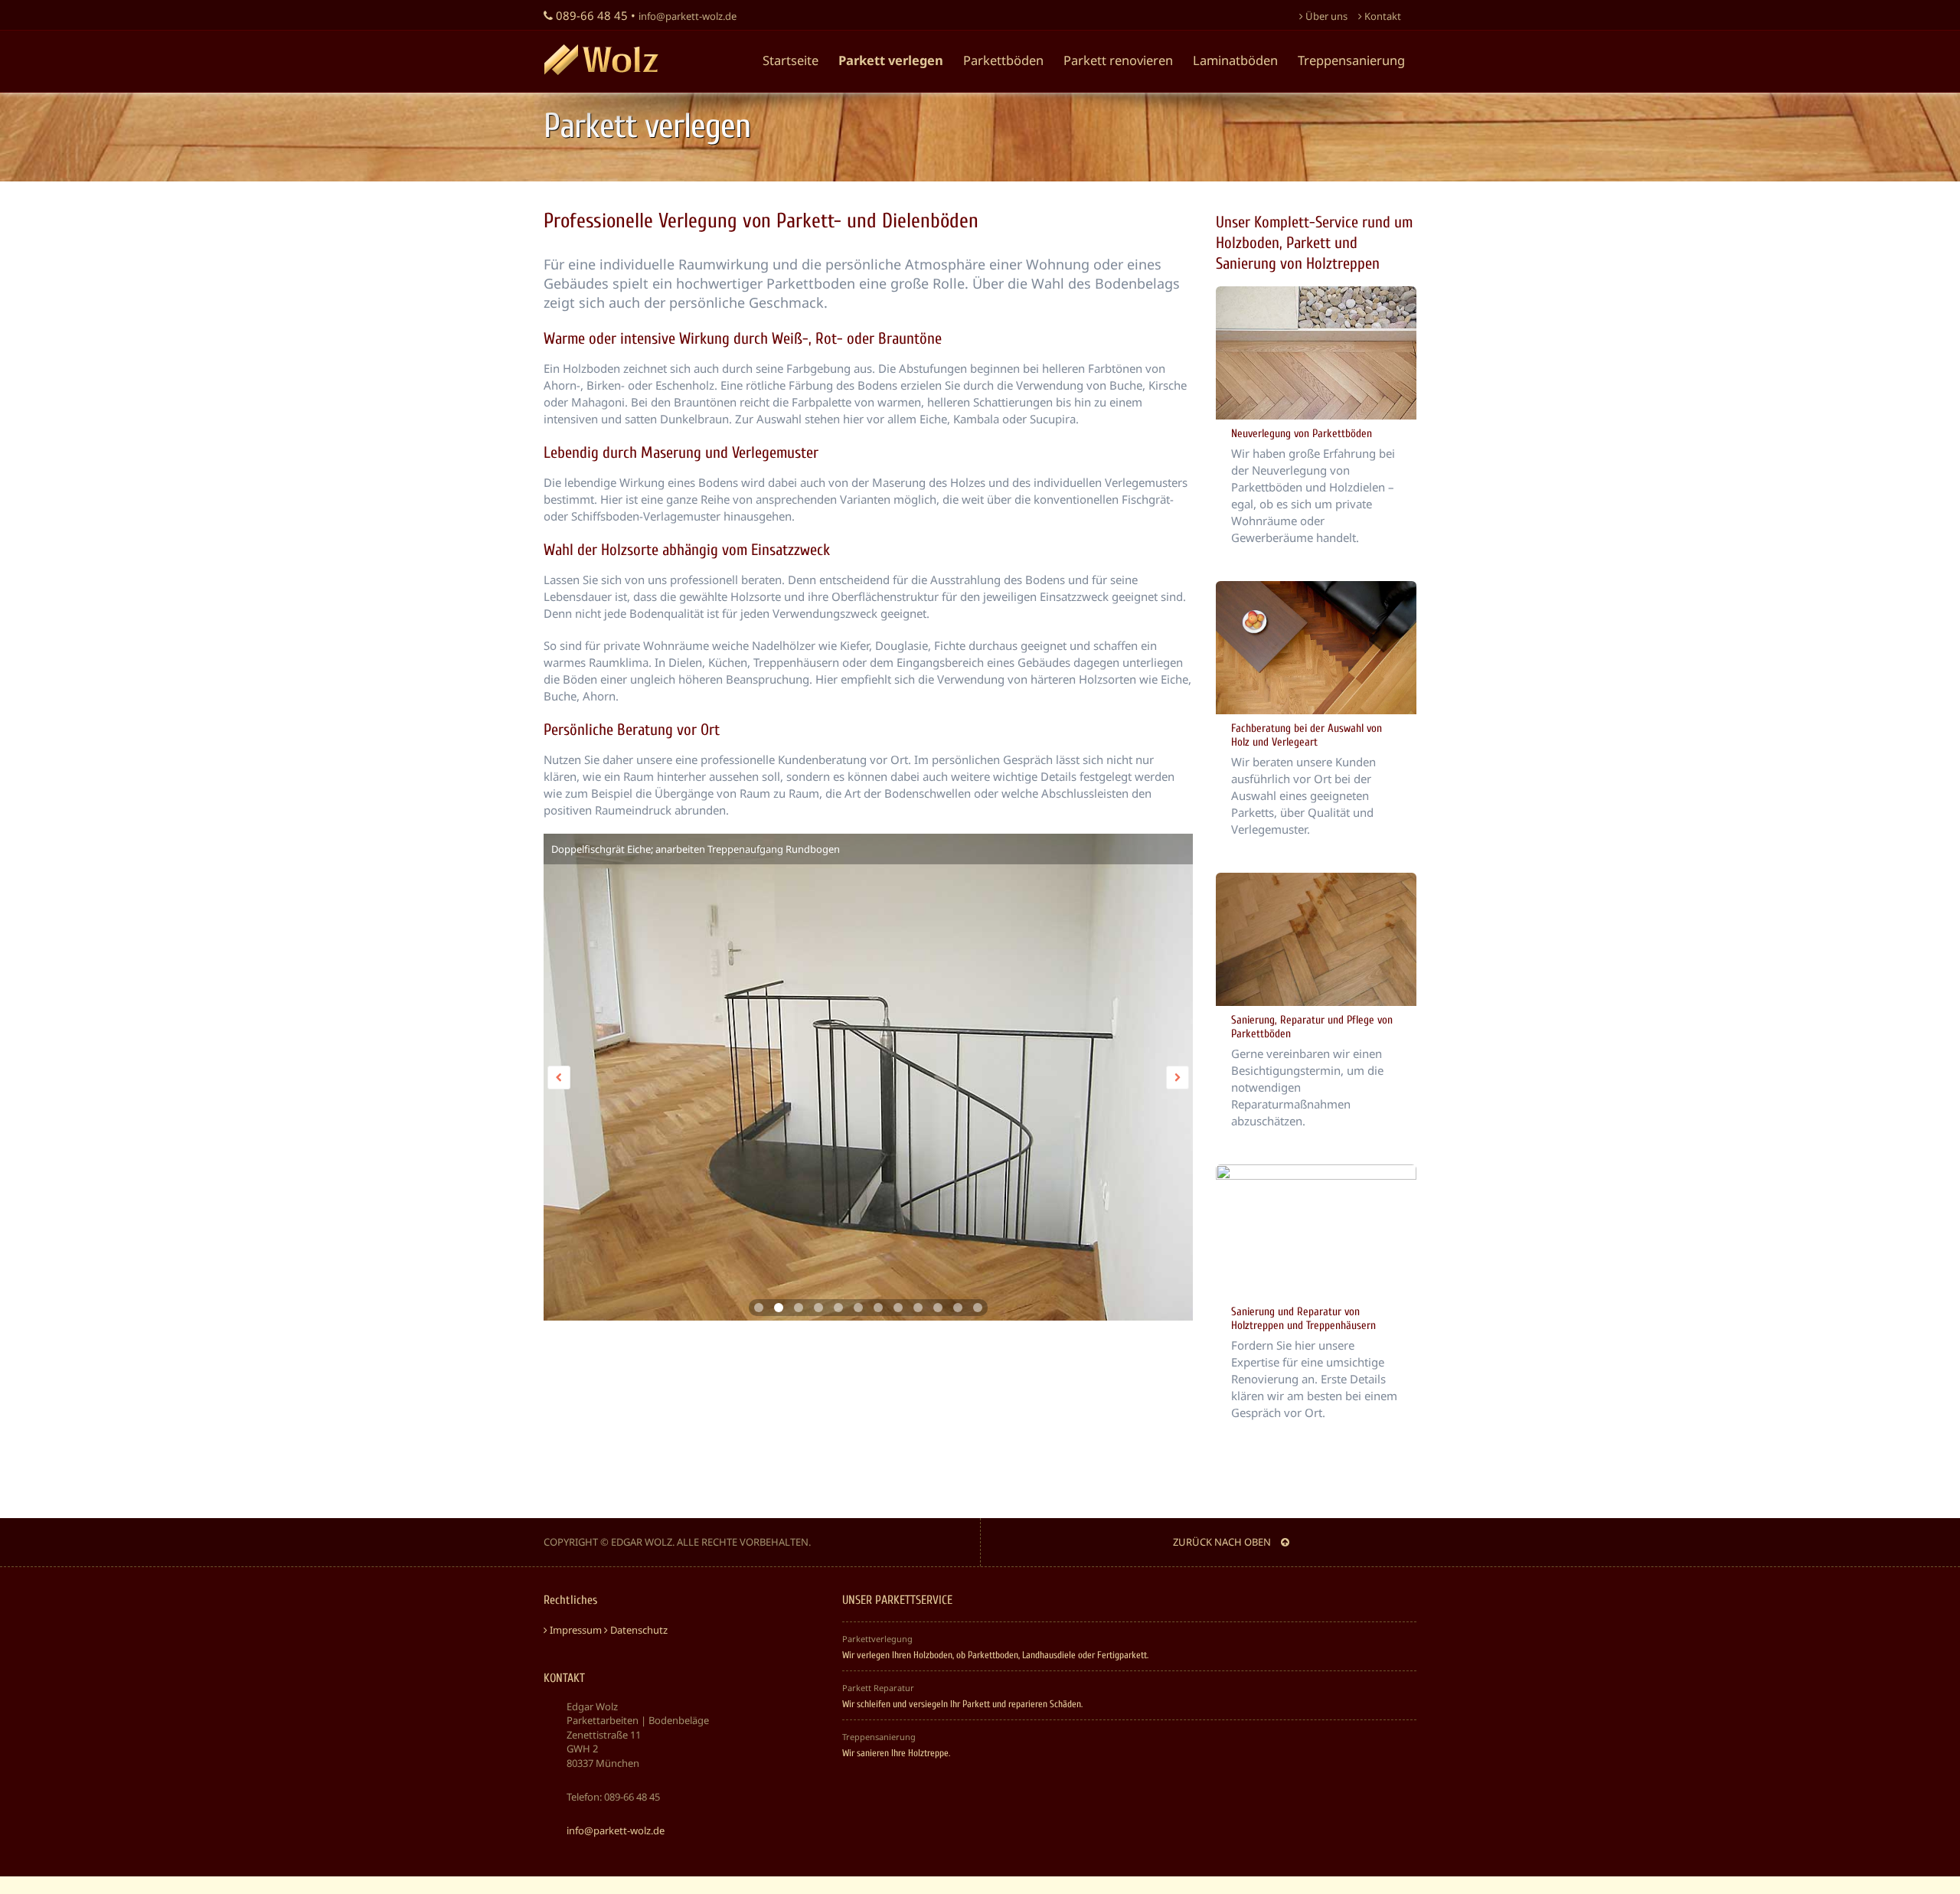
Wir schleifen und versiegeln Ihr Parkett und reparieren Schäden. (962, 1704)
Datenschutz (638, 1630)
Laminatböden (1235, 60)
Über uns (1325, 16)
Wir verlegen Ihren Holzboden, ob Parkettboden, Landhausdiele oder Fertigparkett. (995, 1655)
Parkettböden (1003, 60)
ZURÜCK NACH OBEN (1223, 1542)
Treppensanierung (1351, 60)
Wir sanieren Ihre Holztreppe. (896, 1753)
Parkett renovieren (1118, 60)
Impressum (575, 1630)
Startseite (791, 60)
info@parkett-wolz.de (688, 16)
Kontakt (1382, 16)
